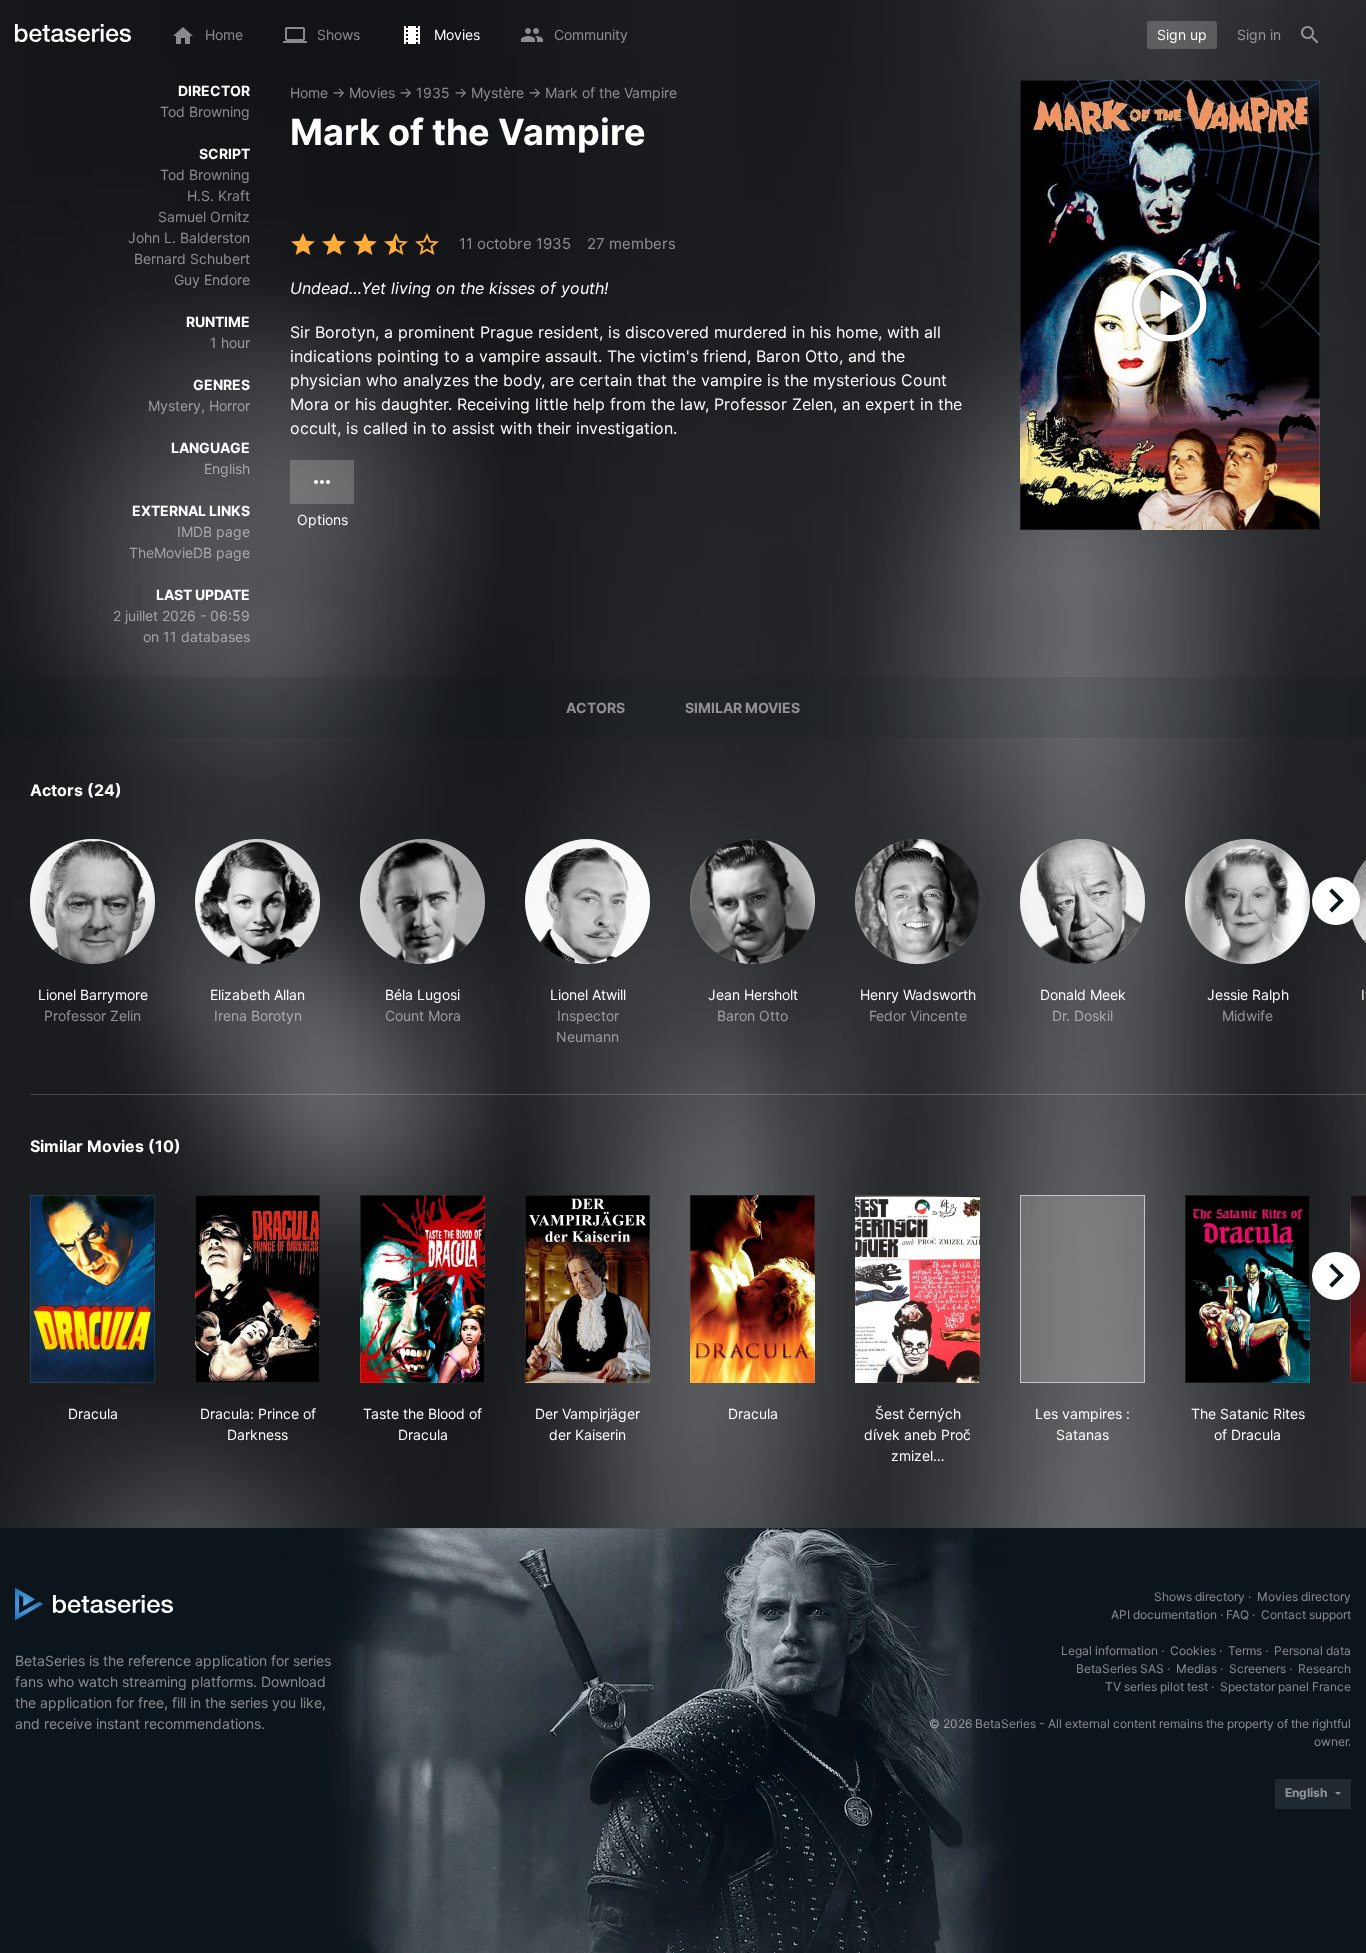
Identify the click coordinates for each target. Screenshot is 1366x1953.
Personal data (1312, 1650)
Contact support (1306, 1614)
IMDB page (213, 531)
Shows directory (1199, 1596)
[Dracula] (92, 1289)
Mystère (497, 92)
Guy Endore (212, 279)
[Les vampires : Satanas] (1082, 1289)
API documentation (1164, 1614)
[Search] (1310, 35)
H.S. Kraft (218, 195)
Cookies (1193, 1650)
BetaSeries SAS (1120, 1668)
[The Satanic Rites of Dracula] (1247, 1289)
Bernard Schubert (192, 258)
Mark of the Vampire (611, 92)
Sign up (1182, 34)
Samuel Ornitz (204, 216)
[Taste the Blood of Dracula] (422, 1289)
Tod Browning (205, 111)
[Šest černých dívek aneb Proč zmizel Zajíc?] (917, 1289)
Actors (595, 707)
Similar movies (742, 707)
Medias (1196, 1668)
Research (1324, 1668)
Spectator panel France (1285, 1686)
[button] (92, 943)
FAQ (1237, 1614)
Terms (1245, 1650)
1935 (433, 92)
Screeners (1257, 1668)
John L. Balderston (189, 237)
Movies (372, 92)
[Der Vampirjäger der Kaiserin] (587, 1289)
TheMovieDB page (189, 552)
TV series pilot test (1156, 1686)
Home (309, 92)
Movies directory (1304, 1596)
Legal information (1109, 1650)
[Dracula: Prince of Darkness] (257, 1289)
